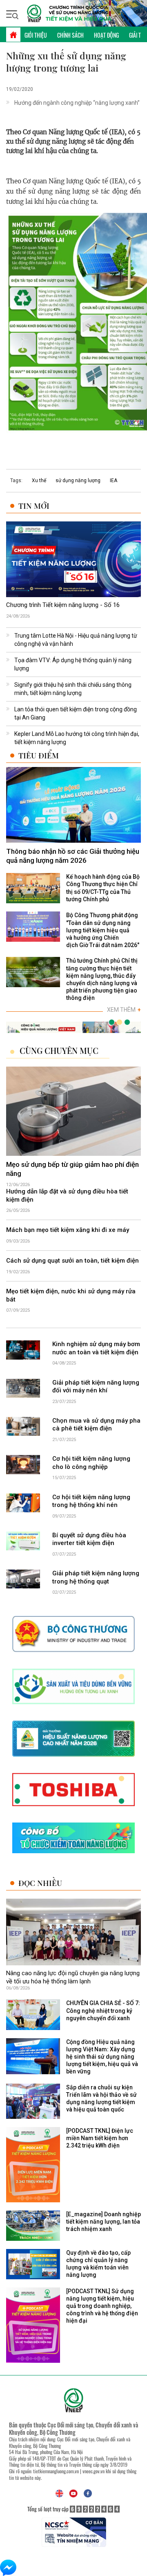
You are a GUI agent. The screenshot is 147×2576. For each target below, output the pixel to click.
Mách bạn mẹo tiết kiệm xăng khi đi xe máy (68, 1230)
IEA (114, 480)
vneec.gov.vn (94, 2471)
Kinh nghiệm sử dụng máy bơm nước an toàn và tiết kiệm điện (96, 1348)
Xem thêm (124, 1010)
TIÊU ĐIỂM (39, 755)
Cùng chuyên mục (59, 1051)
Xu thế (39, 480)
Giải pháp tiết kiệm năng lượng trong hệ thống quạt (96, 1577)
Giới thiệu (36, 35)
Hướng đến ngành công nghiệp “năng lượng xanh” (77, 103)
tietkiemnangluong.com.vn (56, 2471)
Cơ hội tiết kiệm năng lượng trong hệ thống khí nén (91, 1501)
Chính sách (70, 35)
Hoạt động (106, 35)
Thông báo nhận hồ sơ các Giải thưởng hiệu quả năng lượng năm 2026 (73, 856)
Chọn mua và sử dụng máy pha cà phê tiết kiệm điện (96, 1425)
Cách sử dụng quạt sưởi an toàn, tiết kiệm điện (72, 1261)
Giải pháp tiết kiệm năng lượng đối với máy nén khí (96, 1387)
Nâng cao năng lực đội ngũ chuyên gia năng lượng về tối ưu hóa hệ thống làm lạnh (73, 1977)
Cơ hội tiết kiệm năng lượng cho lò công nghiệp (91, 1463)
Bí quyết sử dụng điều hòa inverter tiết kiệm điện (89, 1539)
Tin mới (34, 506)
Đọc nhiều (40, 1883)
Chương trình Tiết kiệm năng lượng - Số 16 (63, 605)
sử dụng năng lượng (78, 480)
